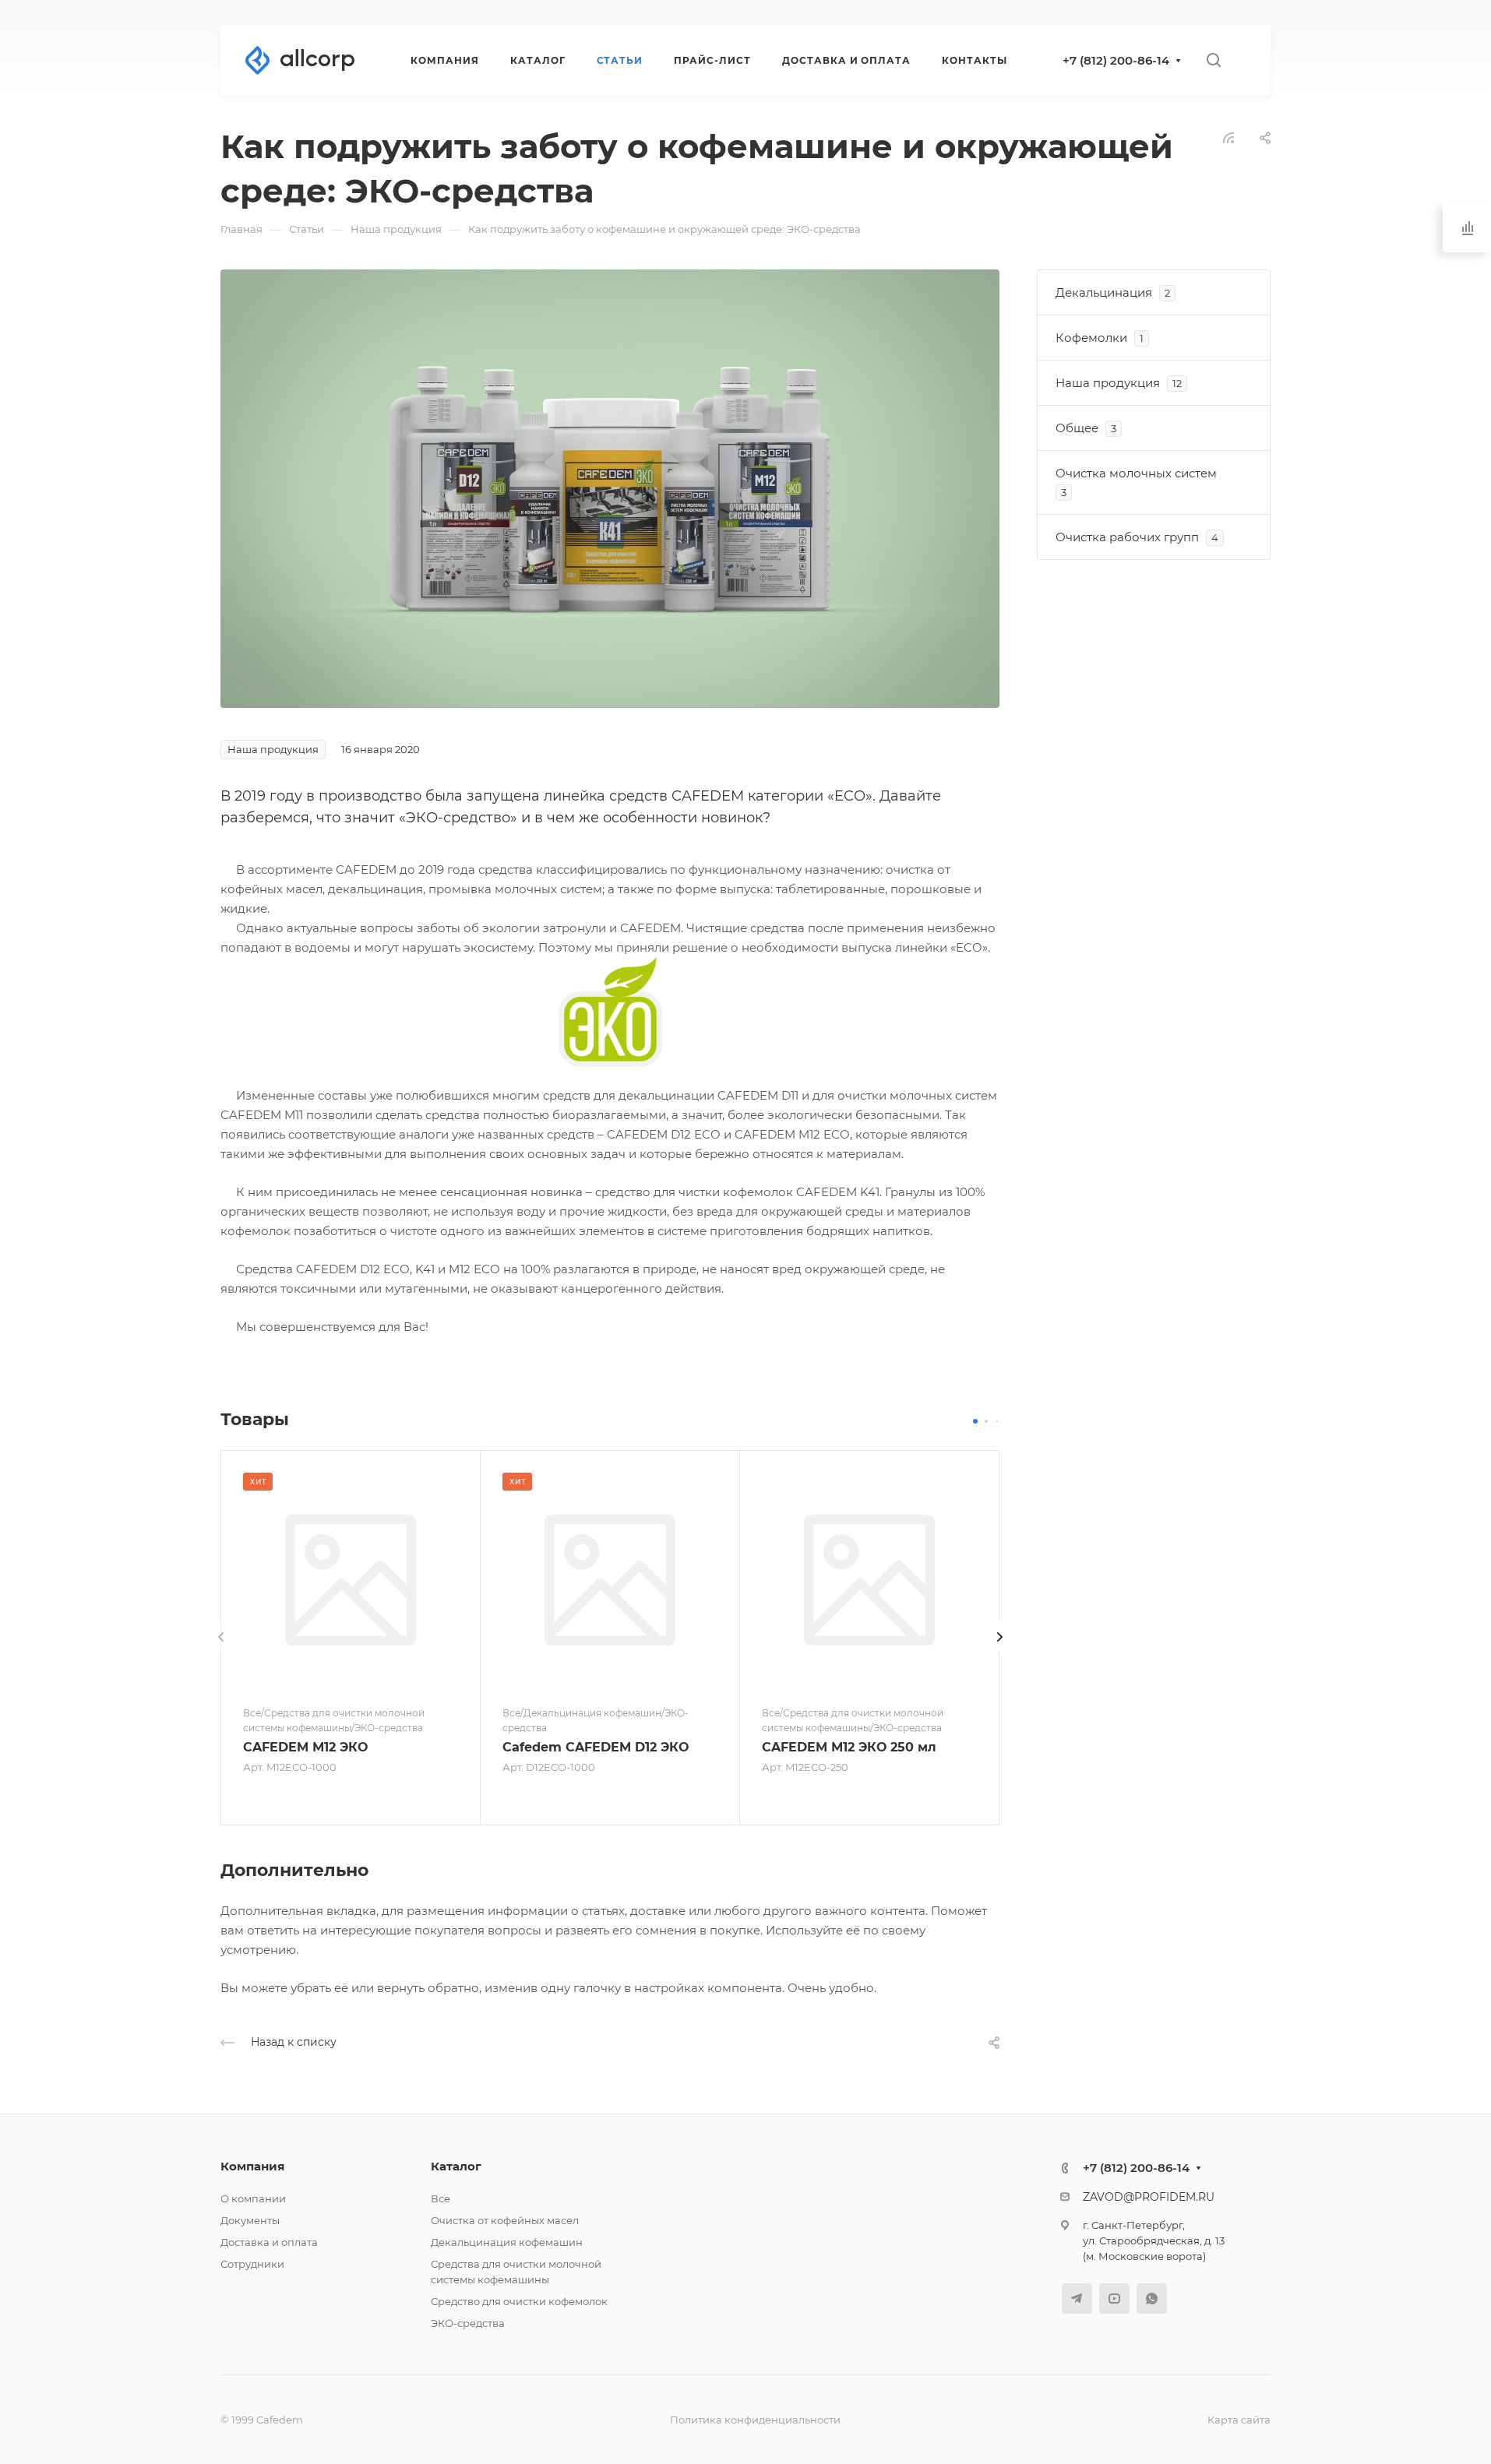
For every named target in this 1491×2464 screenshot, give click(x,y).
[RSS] (1228, 137)
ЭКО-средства (468, 2323)
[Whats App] (1152, 2299)
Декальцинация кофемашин (507, 2242)
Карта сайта (1239, 2420)
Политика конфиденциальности (755, 2420)
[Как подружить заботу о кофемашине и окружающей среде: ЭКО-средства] (610, 487)
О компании (253, 2198)
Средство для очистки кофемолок (519, 2301)
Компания (252, 2166)
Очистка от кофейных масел (505, 2220)
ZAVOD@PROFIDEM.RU (1149, 2197)
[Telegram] (1077, 2299)
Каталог (456, 2166)
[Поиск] (1213, 60)
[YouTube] (1114, 2299)
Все (441, 2198)
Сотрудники (252, 2264)
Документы (250, 2220)
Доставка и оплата (269, 2242)
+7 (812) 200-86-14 (1116, 60)
